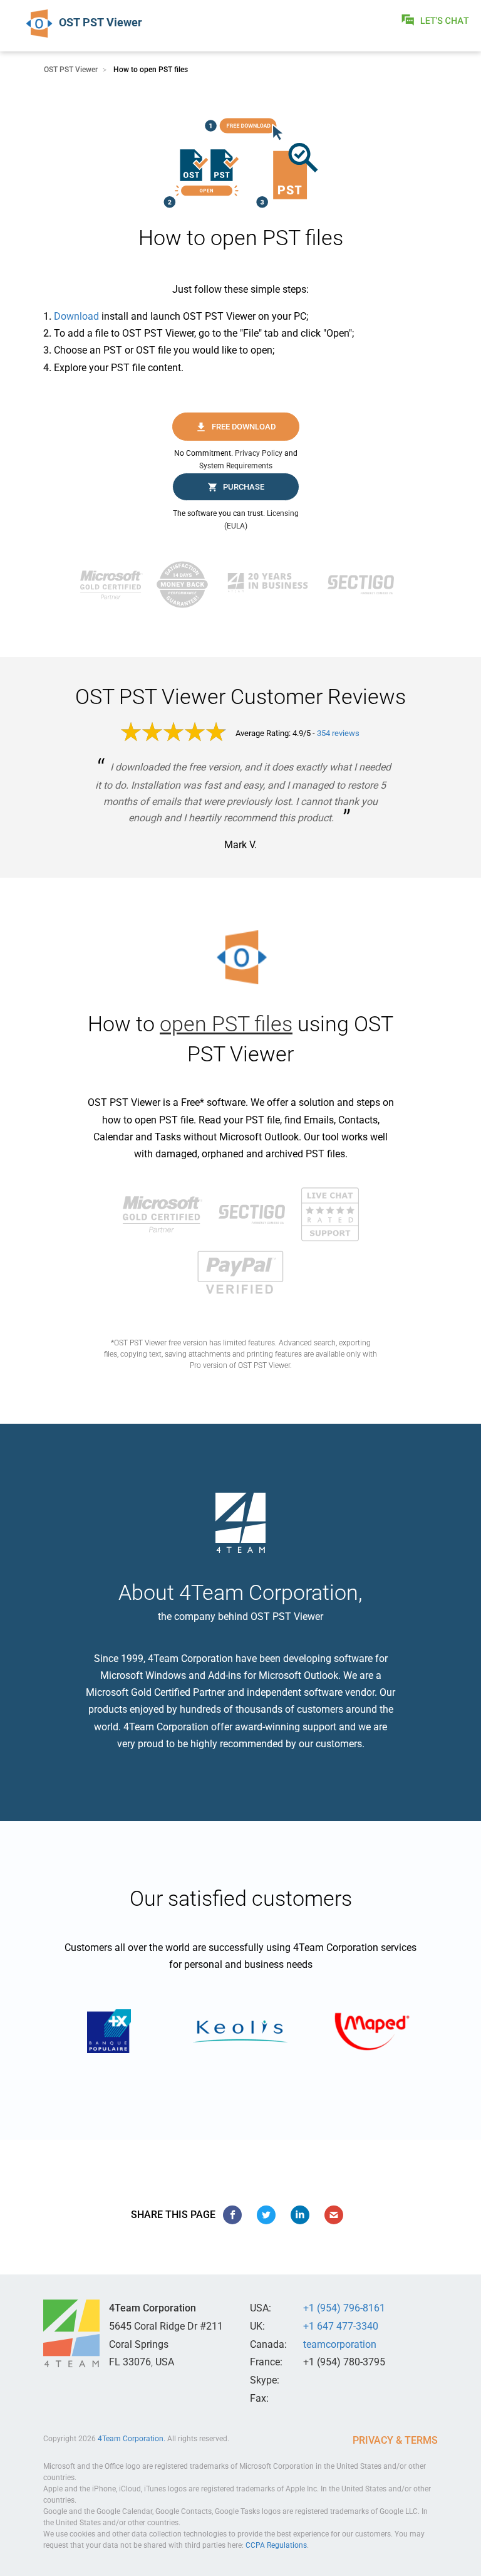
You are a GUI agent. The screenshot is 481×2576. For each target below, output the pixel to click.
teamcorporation (340, 2344)
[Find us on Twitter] (266, 2215)
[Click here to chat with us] (436, 20)
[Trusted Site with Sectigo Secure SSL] (364, 585)
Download (76, 316)
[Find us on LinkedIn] (300, 2215)
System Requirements (236, 466)
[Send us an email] (334, 2215)
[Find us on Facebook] (232, 2215)
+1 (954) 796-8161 (344, 2308)
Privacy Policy (259, 453)
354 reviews (338, 733)
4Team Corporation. (132, 2439)
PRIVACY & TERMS (395, 2440)
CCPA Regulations (276, 2545)
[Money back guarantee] (185, 585)
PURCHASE (244, 487)
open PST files (226, 1024)
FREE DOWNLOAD (244, 427)
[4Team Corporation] (71, 2333)
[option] (109, 2031)
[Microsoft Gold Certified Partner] (115, 585)
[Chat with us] (330, 1213)
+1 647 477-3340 (341, 2326)
